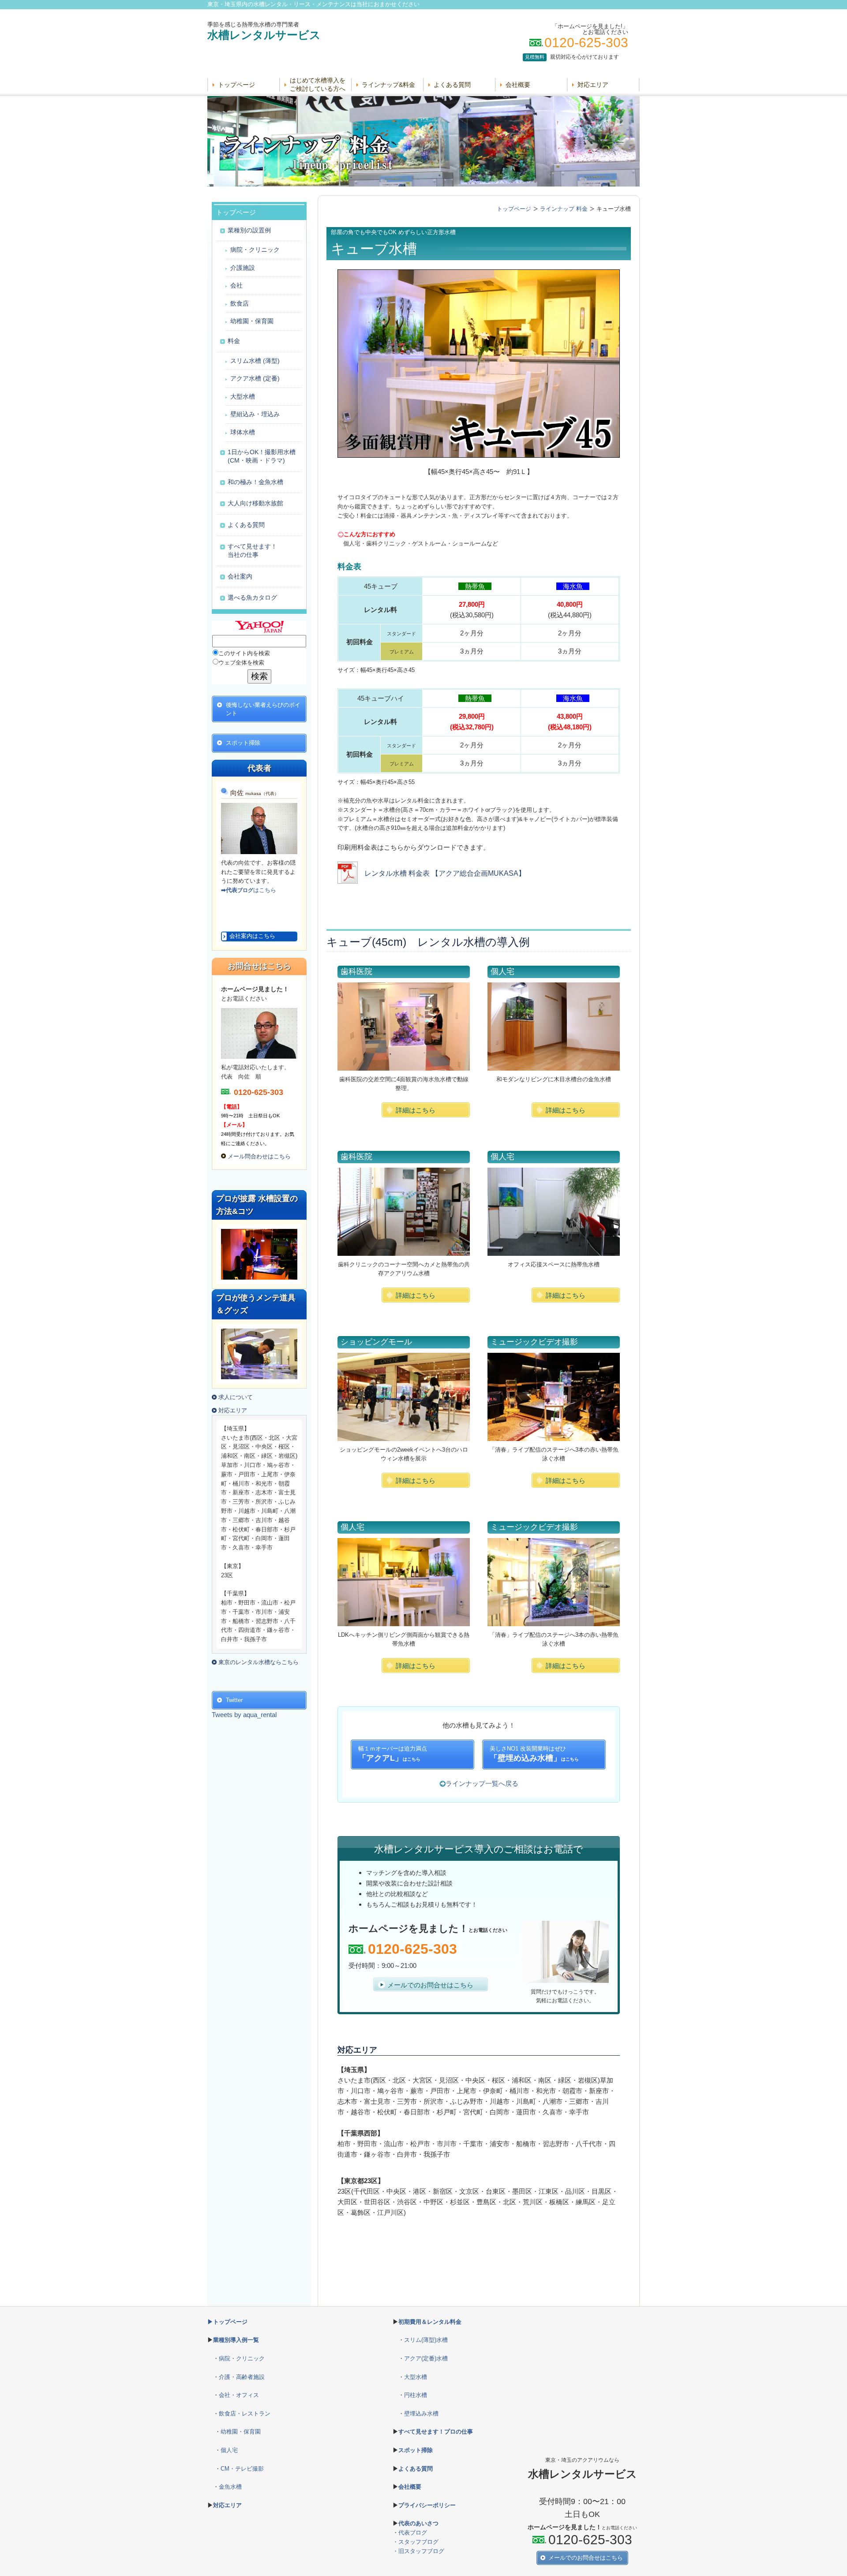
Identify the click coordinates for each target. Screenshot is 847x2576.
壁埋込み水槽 (421, 2414)
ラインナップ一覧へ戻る (482, 1783)
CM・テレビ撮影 (242, 2469)
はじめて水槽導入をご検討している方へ (318, 84)
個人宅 (229, 2450)
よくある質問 (452, 85)
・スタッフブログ (416, 2542)
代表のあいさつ (418, 2523)
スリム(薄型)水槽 (426, 2340)
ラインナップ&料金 (388, 85)
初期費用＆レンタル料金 (430, 2322)
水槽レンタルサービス (264, 35)
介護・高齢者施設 (242, 2377)
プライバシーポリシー (427, 2505)
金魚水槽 (230, 2487)
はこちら (249, 890)
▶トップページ (227, 2322)
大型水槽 (416, 2377)
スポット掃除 (416, 2450)
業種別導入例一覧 (236, 2340)
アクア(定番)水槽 (426, 2358)
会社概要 (518, 85)
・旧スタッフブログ (418, 2551)
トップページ (236, 85)
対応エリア (593, 85)
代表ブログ (413, 2533)
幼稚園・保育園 (241, 2432)
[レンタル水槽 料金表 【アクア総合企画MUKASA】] (431, 881)
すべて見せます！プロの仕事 (436, 2432)
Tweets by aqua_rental (244, 1715)
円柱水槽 (416, 2395)
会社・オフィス (239, 2395)
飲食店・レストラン (245, 2414)
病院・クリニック (242, 2358)
